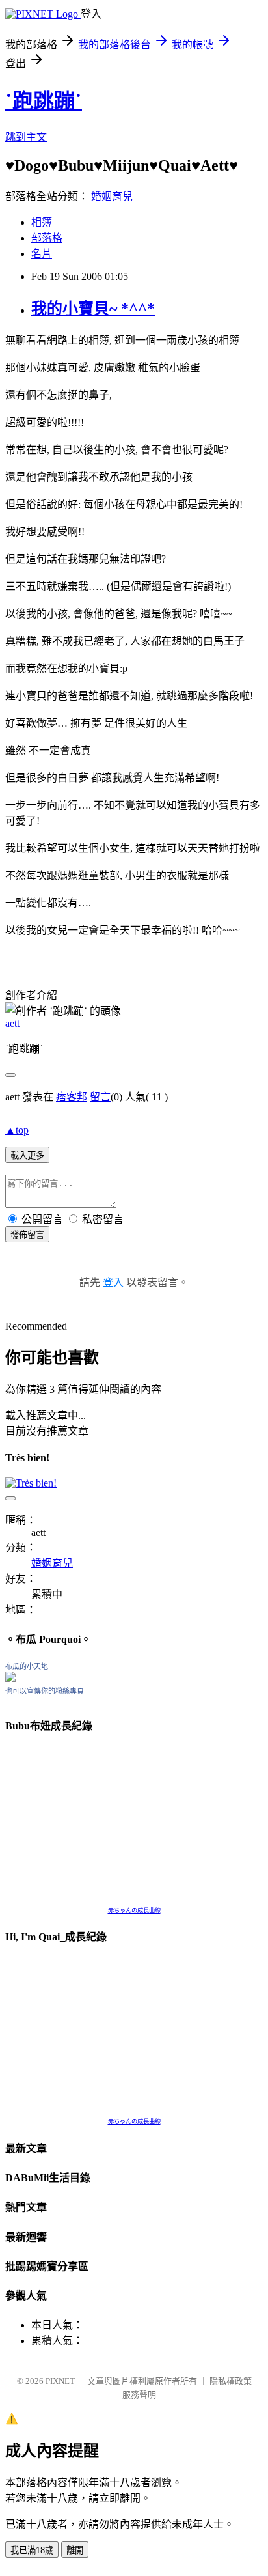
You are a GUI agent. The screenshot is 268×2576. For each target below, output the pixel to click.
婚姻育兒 (112, 196)
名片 (42, 254)
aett (12, 1023)
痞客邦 (72, 1097)
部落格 (47, 238)
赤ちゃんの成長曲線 (134, 1911)
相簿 (42, 222)
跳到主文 (26, 137)
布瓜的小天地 (27, 1666)
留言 (100, 1097)
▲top (17, 1130)
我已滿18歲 (32, 2550)
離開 (75, 2550)
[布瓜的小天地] (10, 1678)
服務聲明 (139, 2395)
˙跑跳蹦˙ (44, 101)
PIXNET (60, 2381)
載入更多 (27, 1155)
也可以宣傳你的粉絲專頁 (45, 1691)
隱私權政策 (231, 2381)
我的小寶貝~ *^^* (93, 309)
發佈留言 (27, 1235)
